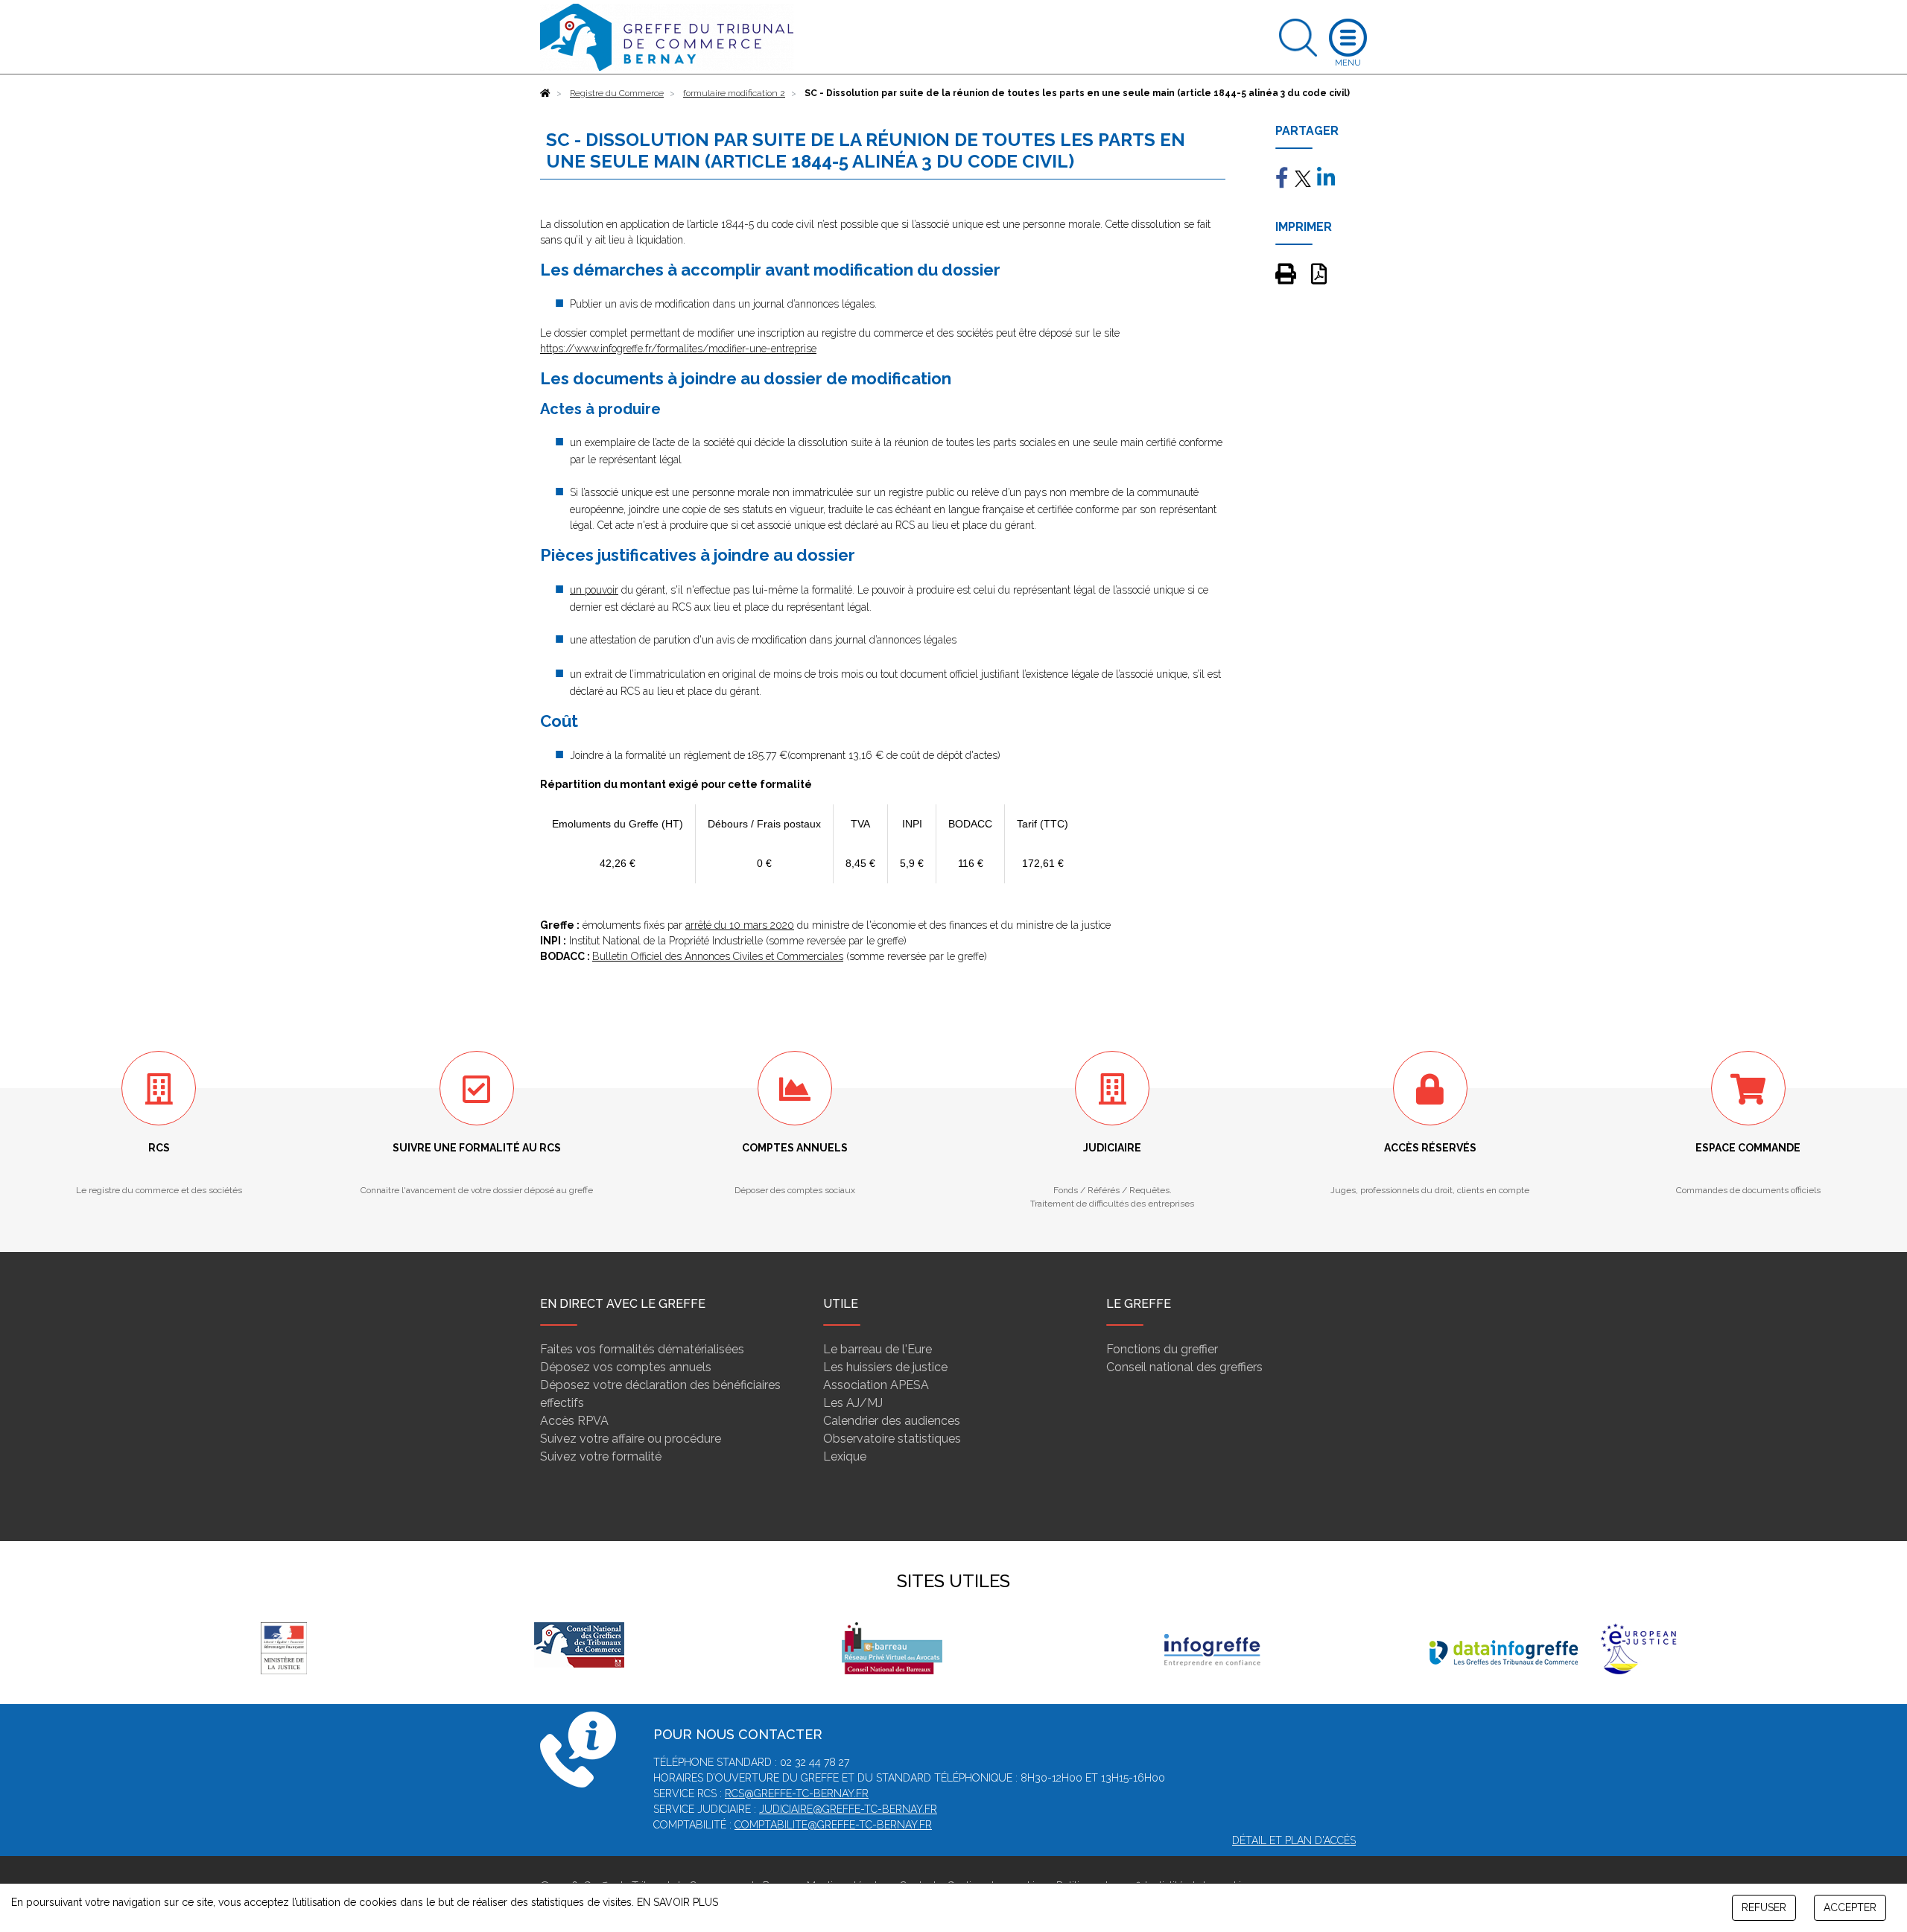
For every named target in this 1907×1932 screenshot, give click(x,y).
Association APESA (876, 1385)
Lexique (845, 1456)
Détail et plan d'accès (1294, 1840)
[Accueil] (545, 93)
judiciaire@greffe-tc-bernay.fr (848, 1809)
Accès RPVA (574, 1421)
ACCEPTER (1850, 1907)
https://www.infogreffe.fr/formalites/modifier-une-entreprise (678, 349)
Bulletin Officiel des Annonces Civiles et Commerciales (718, 956)
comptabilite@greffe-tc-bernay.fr (833, 1825)
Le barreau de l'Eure (878, 1349)
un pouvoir (594, 590)
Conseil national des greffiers (1184, 1367)
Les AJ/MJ (853, 1403)
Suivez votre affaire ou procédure (631, 1439)
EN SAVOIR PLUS (678, 1902)
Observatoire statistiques (892, 1439)
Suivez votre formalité (601, 1456)
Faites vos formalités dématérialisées (642, 1349)
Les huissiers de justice (885, 1367)
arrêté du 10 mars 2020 (740, 925)
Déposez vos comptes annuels (626, 1367)
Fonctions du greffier (1162, 1349)
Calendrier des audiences (892, 1421)
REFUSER (1764, 1907)
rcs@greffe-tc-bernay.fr (797, 1793)
